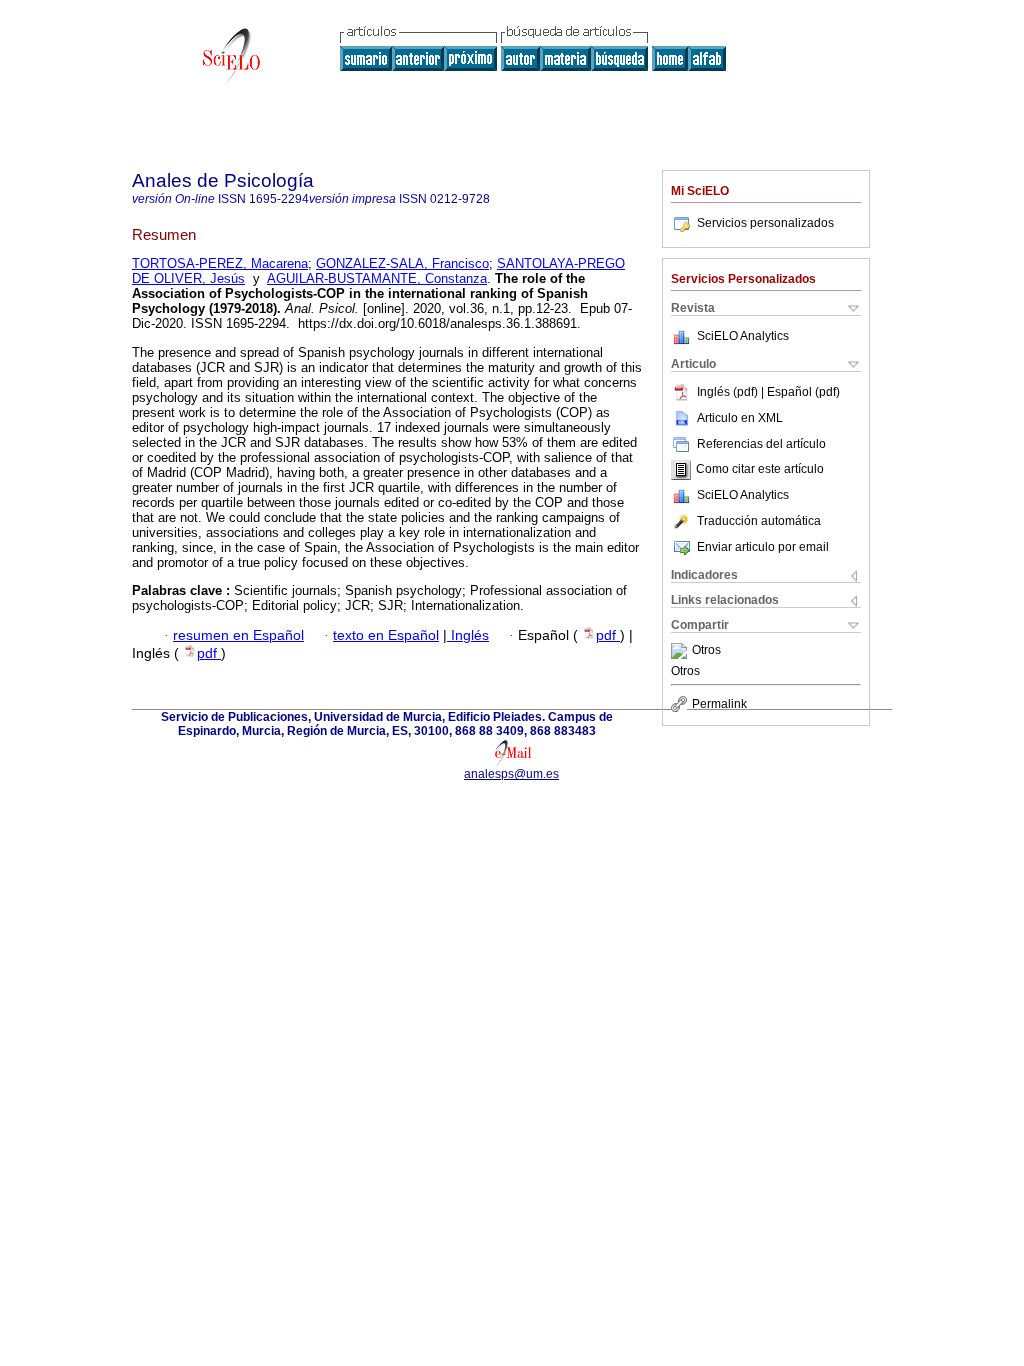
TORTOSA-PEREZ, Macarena (220, 263)
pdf (608, 635)
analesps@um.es (511, 774)
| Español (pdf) (800, 392)
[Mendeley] (681, 651)
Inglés (468, 635)
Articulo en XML (740, 418)
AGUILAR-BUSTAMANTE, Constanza (377, 278)
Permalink (719, 704)
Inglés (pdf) (729, 392)
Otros (706, 651)
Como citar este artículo (760, 470)
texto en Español (386, 635)
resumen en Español (238, 635)
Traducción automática (759, 521)
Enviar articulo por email (763, 547)
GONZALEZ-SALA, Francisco (402, 263)
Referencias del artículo (761, 444)
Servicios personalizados (765, 223)
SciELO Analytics (743, 336)
